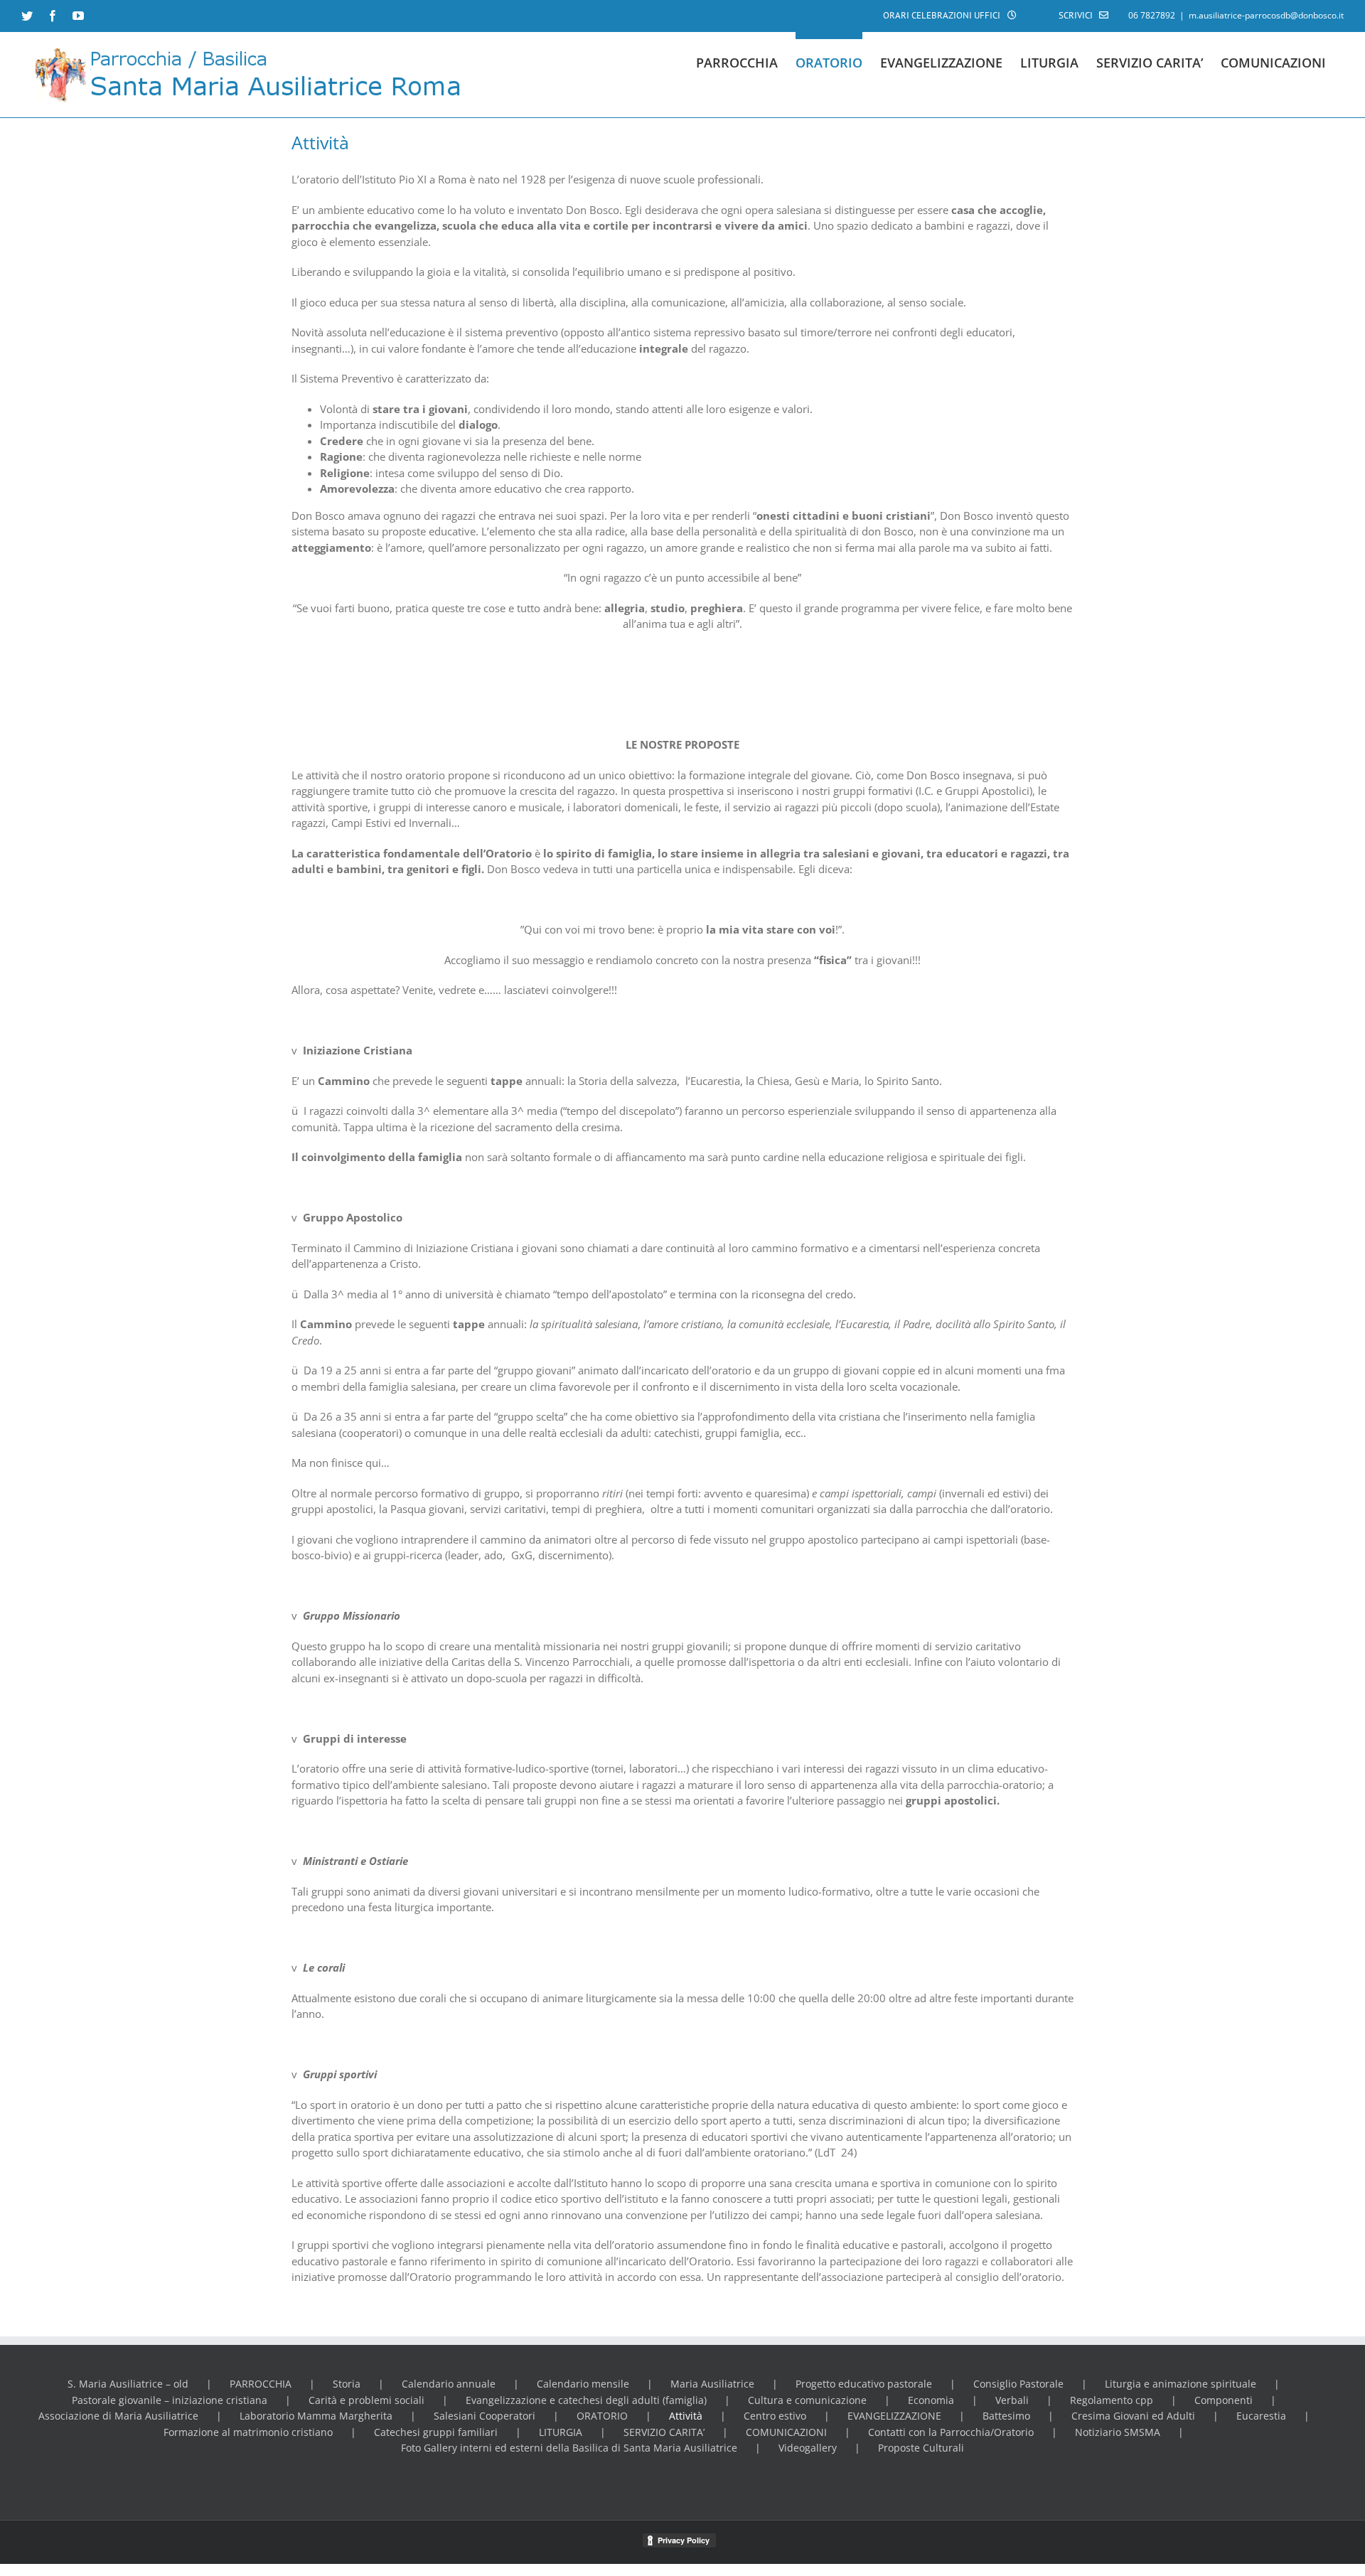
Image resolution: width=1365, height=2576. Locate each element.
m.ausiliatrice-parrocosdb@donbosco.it (1266, 15)
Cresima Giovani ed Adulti (1133, 2416)
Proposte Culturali (921, 2448)
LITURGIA (561, 2432)
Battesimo (1006, 2416)
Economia (931, 2400)
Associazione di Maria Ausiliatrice (118, 2416)
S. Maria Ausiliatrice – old (128, 2384)
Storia (347, 2384)
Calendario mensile (583, 2384)
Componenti (1224, 2400)
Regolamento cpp (1112, 2400)
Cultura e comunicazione (807, 2400)
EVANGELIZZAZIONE (894, 2416)
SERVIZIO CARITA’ (664, 2432)
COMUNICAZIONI (786, 2432)
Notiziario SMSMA (1118, 2432)
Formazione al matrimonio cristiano (248, 2432)
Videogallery (808, 2448)
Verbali (1012, 2400)
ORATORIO (602, 2416)
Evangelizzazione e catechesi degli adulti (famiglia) (586, 2400)
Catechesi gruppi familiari (436, 2432)
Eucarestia (1261, 2416)
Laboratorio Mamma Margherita (316, 2416)
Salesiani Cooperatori (485, 2416)
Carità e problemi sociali (366, 2400)
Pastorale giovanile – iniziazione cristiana (170, 2400)
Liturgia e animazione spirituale (1181, 2384)
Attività (686, 2416)
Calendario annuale (449, 2384)
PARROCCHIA (261, 2384)
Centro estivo (775, 2416)
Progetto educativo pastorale (864, 2384)
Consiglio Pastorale (1018, 2384)
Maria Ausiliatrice (712, 2384)
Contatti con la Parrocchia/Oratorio (951, 2432)
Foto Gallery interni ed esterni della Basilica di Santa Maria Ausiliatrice (569, 2448)
